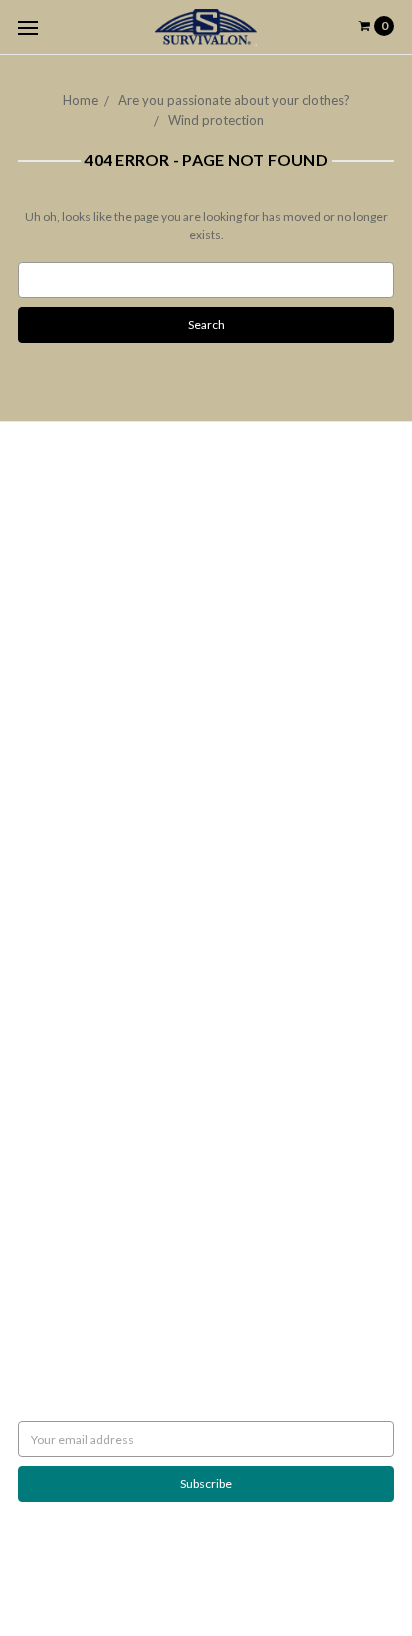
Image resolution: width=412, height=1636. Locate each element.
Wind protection (216, 120)
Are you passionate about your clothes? (234, 100)
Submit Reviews (60, 619)
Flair (252, 1570)
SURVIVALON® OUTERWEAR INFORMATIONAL (147, 1006)
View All (39, 1159)
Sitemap (39, 745)
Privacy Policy (54, 601)
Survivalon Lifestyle (70, 493)
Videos (37, 709)
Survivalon (46, 1141)
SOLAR (36, 844)
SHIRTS (37, 916)
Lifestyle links (54, 1024)
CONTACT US (54, 970)
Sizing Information (66, 547)
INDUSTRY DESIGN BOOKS (90, 826)
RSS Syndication (59, 727)
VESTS (35, 898)
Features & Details (67, 691)
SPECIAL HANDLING (72, 1060)
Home (80, 100)
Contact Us (47, 655)
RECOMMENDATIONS (78, 529)
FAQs (33, 673)
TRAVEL (39, 952)
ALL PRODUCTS (60, 880)
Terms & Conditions (71, 637)
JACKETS (42, 862)
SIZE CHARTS (53, 988)
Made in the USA (62, 1042)
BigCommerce (122, 1570)
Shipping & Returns (68, 565)
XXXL (33, 934)
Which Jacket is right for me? (94, 511)
